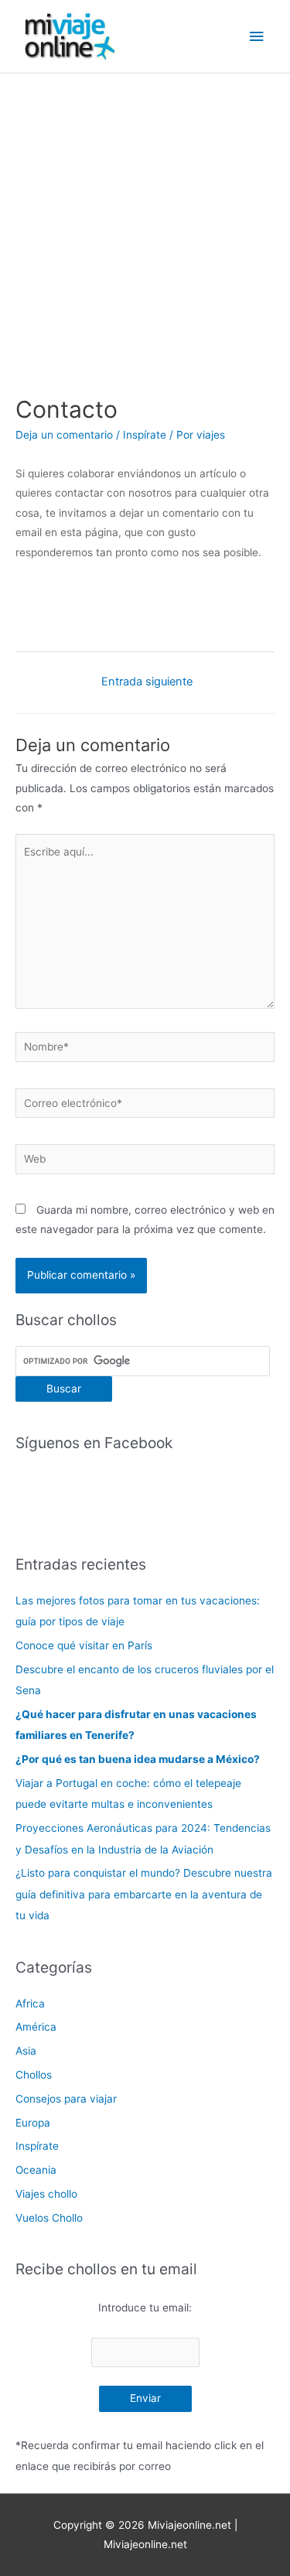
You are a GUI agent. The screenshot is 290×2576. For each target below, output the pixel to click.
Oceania (36, 2170)
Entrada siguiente (147, 682)
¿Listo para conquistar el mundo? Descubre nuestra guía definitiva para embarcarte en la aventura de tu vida (144, 1894)
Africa (30, 2004)
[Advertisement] (145, 226)
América (36, 2027)
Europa (33, 2123)
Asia (26, 2051)
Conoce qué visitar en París (84, 1645)
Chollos (34, 2075)
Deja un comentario (64, 435)
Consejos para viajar (66, 2099)
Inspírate (145, 435)
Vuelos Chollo (49, 2218)
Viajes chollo (46, 2194)
